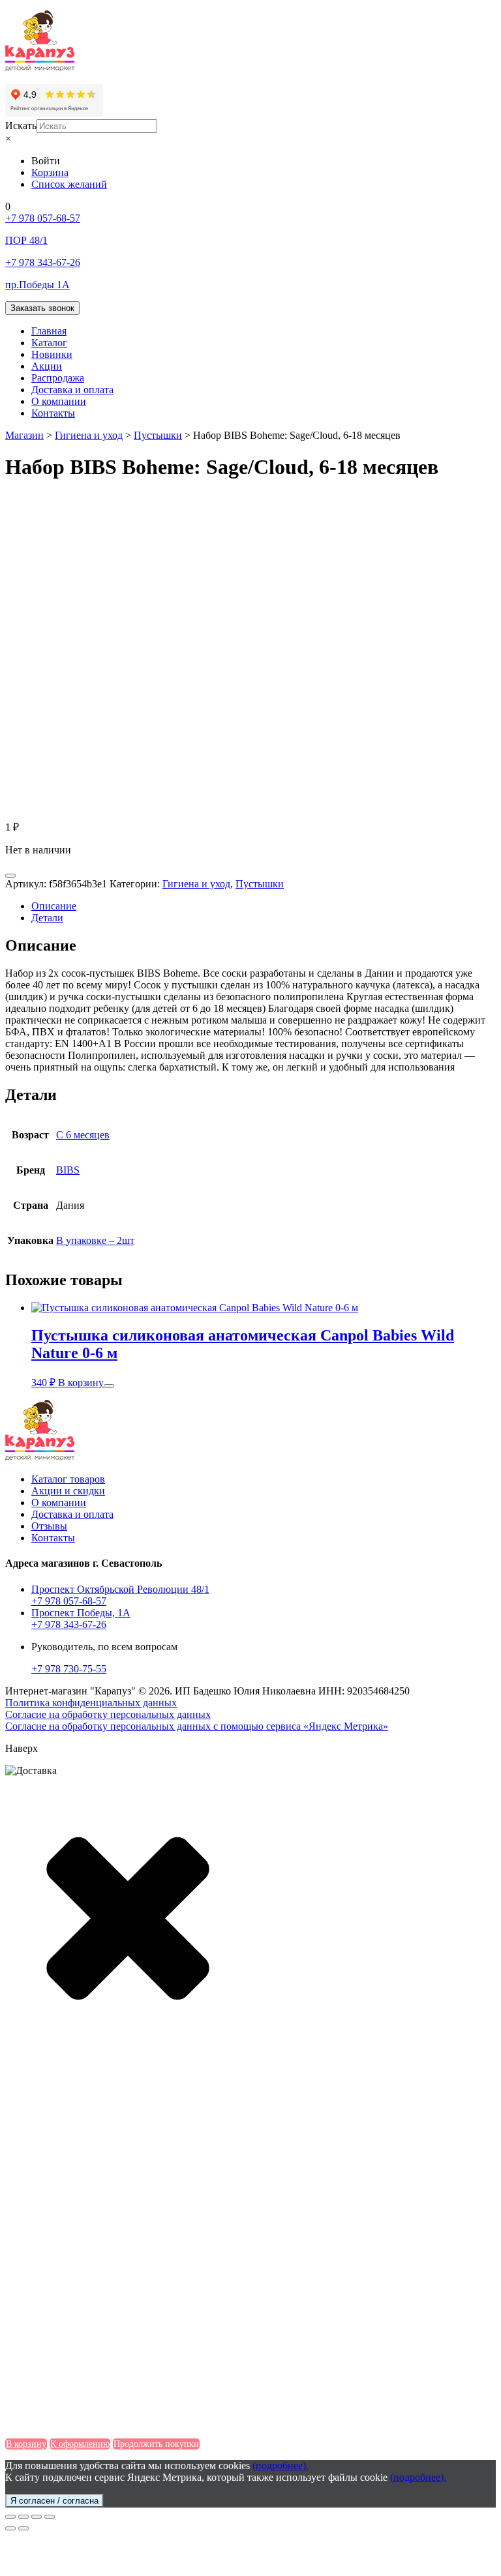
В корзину (81, 1383)
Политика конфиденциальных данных (91, 1703)
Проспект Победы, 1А (81, 1613)
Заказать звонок (42, 308)
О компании (59, 401)
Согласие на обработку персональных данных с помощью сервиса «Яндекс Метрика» (197, 1726)
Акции (47, 366)
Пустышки (260, 884)
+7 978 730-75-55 (69, 1669)
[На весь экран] (37, 2517)
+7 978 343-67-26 (69, 1624)
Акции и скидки (68, 1491)
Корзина (50, 172)
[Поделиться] (23, 2517)
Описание (54, 906)
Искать (21, 126)
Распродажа (58, 378)
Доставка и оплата (72, 390)
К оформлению (80, 2444)
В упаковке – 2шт (95, 1240)
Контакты (53, 413)
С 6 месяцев (83, 1135)
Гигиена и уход (196, 884)
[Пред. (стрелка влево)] (10, 2528)
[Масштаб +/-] (50, 2517)
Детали (47, 918)
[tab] (264, 906)
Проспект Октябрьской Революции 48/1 (120, 1589)
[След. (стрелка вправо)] (23, 2528)
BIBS (68, 1170)
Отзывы (49, 1526)
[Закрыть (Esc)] (10, 2517)
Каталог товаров (68, 1479)
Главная (49, 331)
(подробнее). (281, 2465)
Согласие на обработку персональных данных (108, 1714)
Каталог (49, 343)
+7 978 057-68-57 (69, 1601)
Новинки (52, 354)
